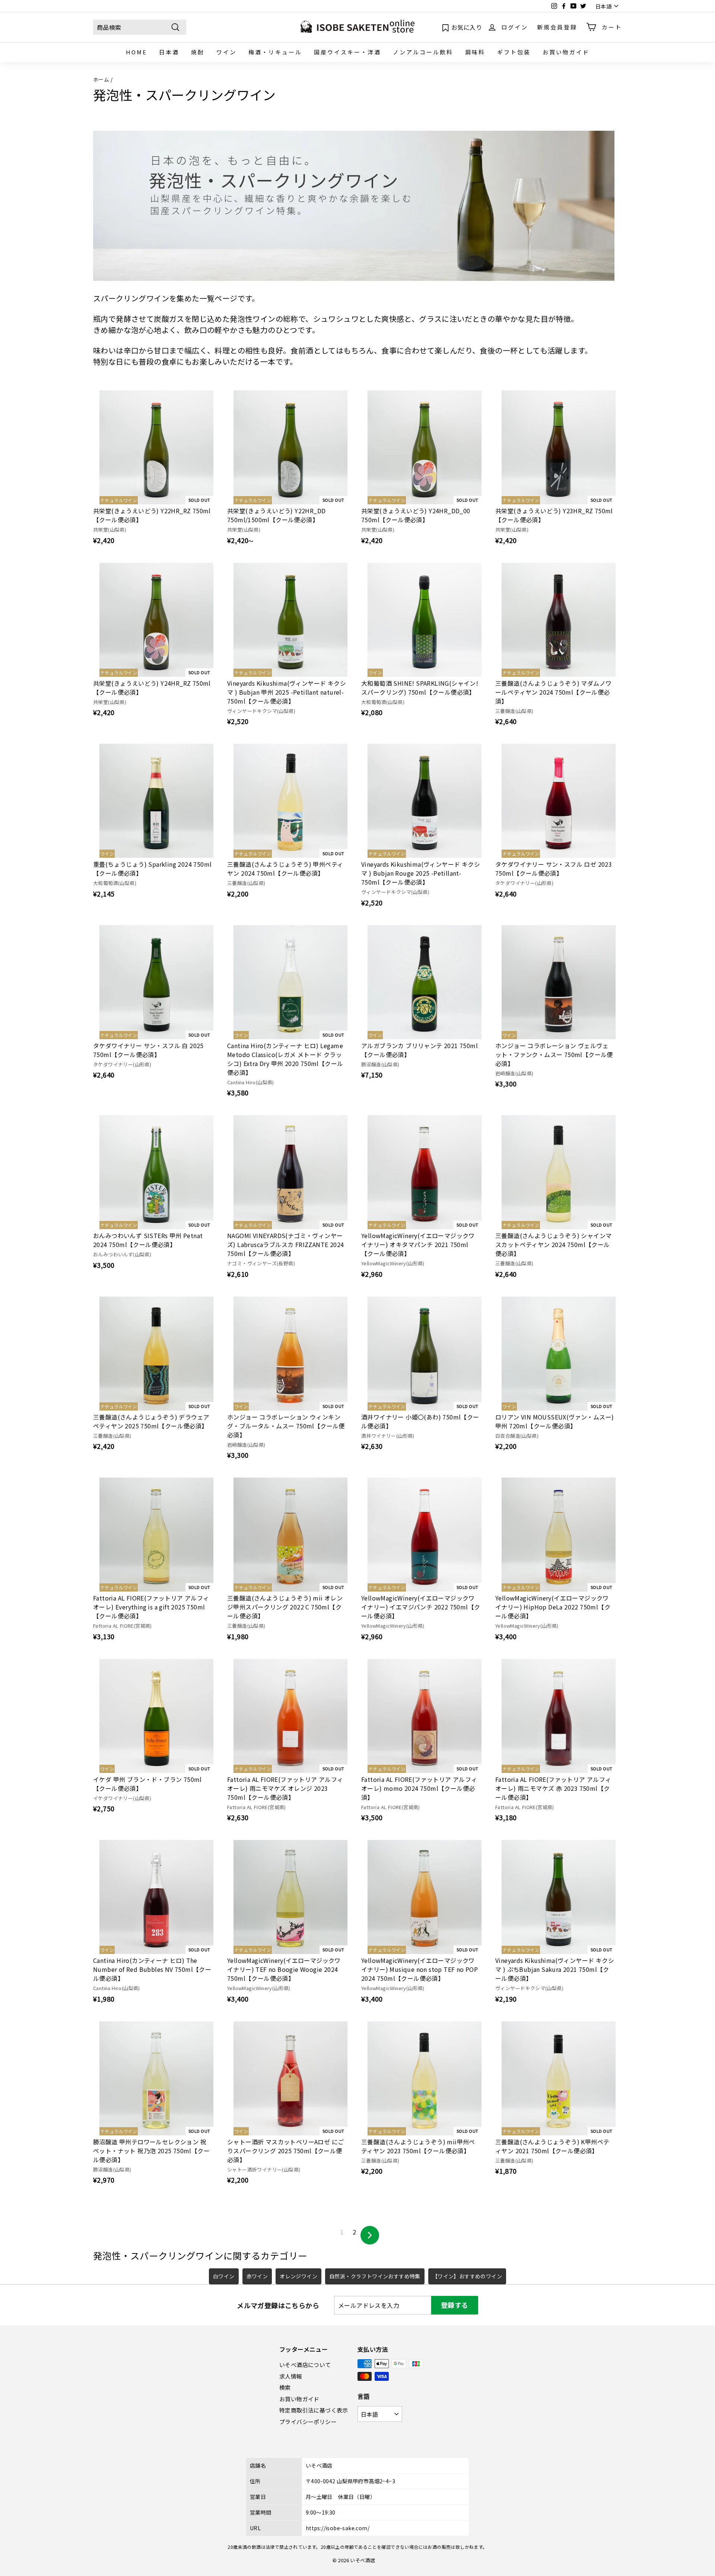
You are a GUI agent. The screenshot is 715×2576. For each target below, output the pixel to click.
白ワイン (224, 2276)
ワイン (226, 52)
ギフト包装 (514, 52)
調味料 (475, 52)
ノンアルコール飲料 (423, 52)
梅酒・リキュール (275, 52)
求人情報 (291, 2376)
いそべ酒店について (305, 2365)
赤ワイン (257, 2276)
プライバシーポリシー (308, 2422)
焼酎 (198, 52)
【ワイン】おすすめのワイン (467, 2276)
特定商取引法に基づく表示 (314, 2410)
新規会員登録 (557, 27)
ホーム (101, 79)
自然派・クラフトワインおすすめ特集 (375, 2276)
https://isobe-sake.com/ (338, 2528)
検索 (285, 2387)
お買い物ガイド (566, 52)
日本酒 (169, 52)
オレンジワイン (298, 2276)
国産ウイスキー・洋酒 (347, 52)
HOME (136, 52)
